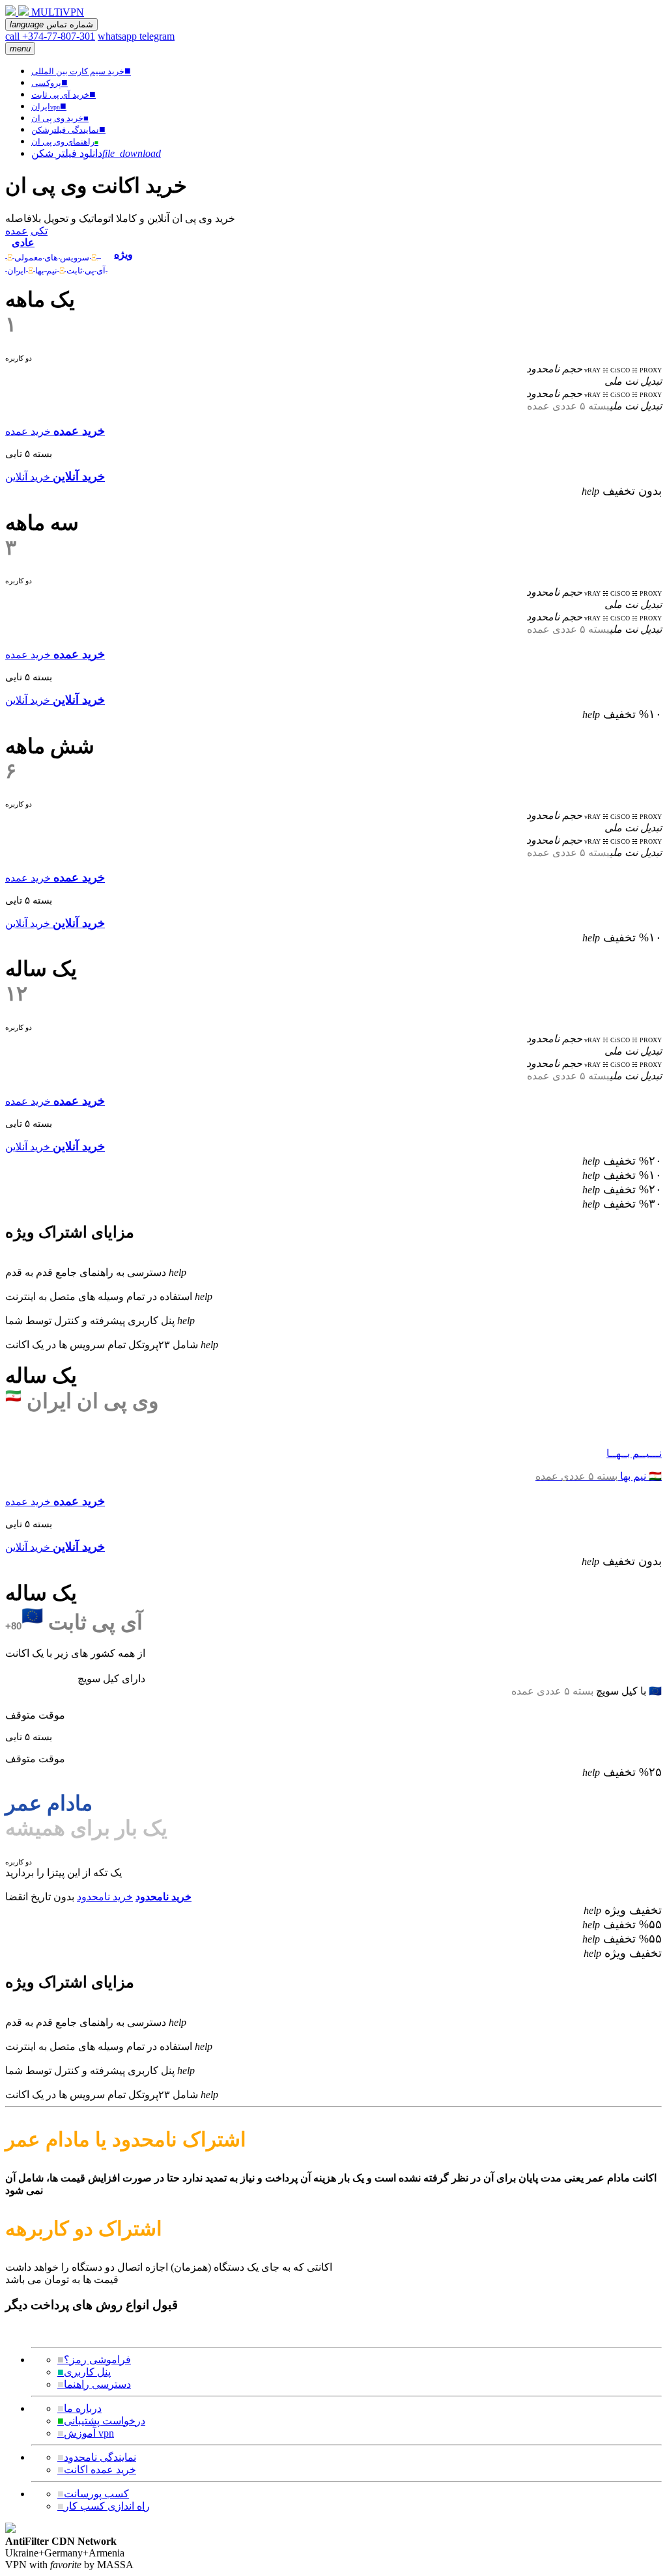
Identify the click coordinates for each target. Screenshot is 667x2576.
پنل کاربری (84, 2372)
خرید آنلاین (28, 477)
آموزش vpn (86, 2433)
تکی (39, 231)
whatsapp (119, 36)
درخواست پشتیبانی (101, 2421)
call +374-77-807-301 (50, 36)
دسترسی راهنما (94, 2384)
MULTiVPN (58, 12)
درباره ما (79, 2408)
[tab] (56, 248)
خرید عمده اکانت (97, 2470)
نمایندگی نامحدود (97, 2457)
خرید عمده (28, 431)
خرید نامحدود (105, 1897)
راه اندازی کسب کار (104, 2506)
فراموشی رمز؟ (94, 2360)
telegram (157, 36)
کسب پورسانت (93, 2494)
